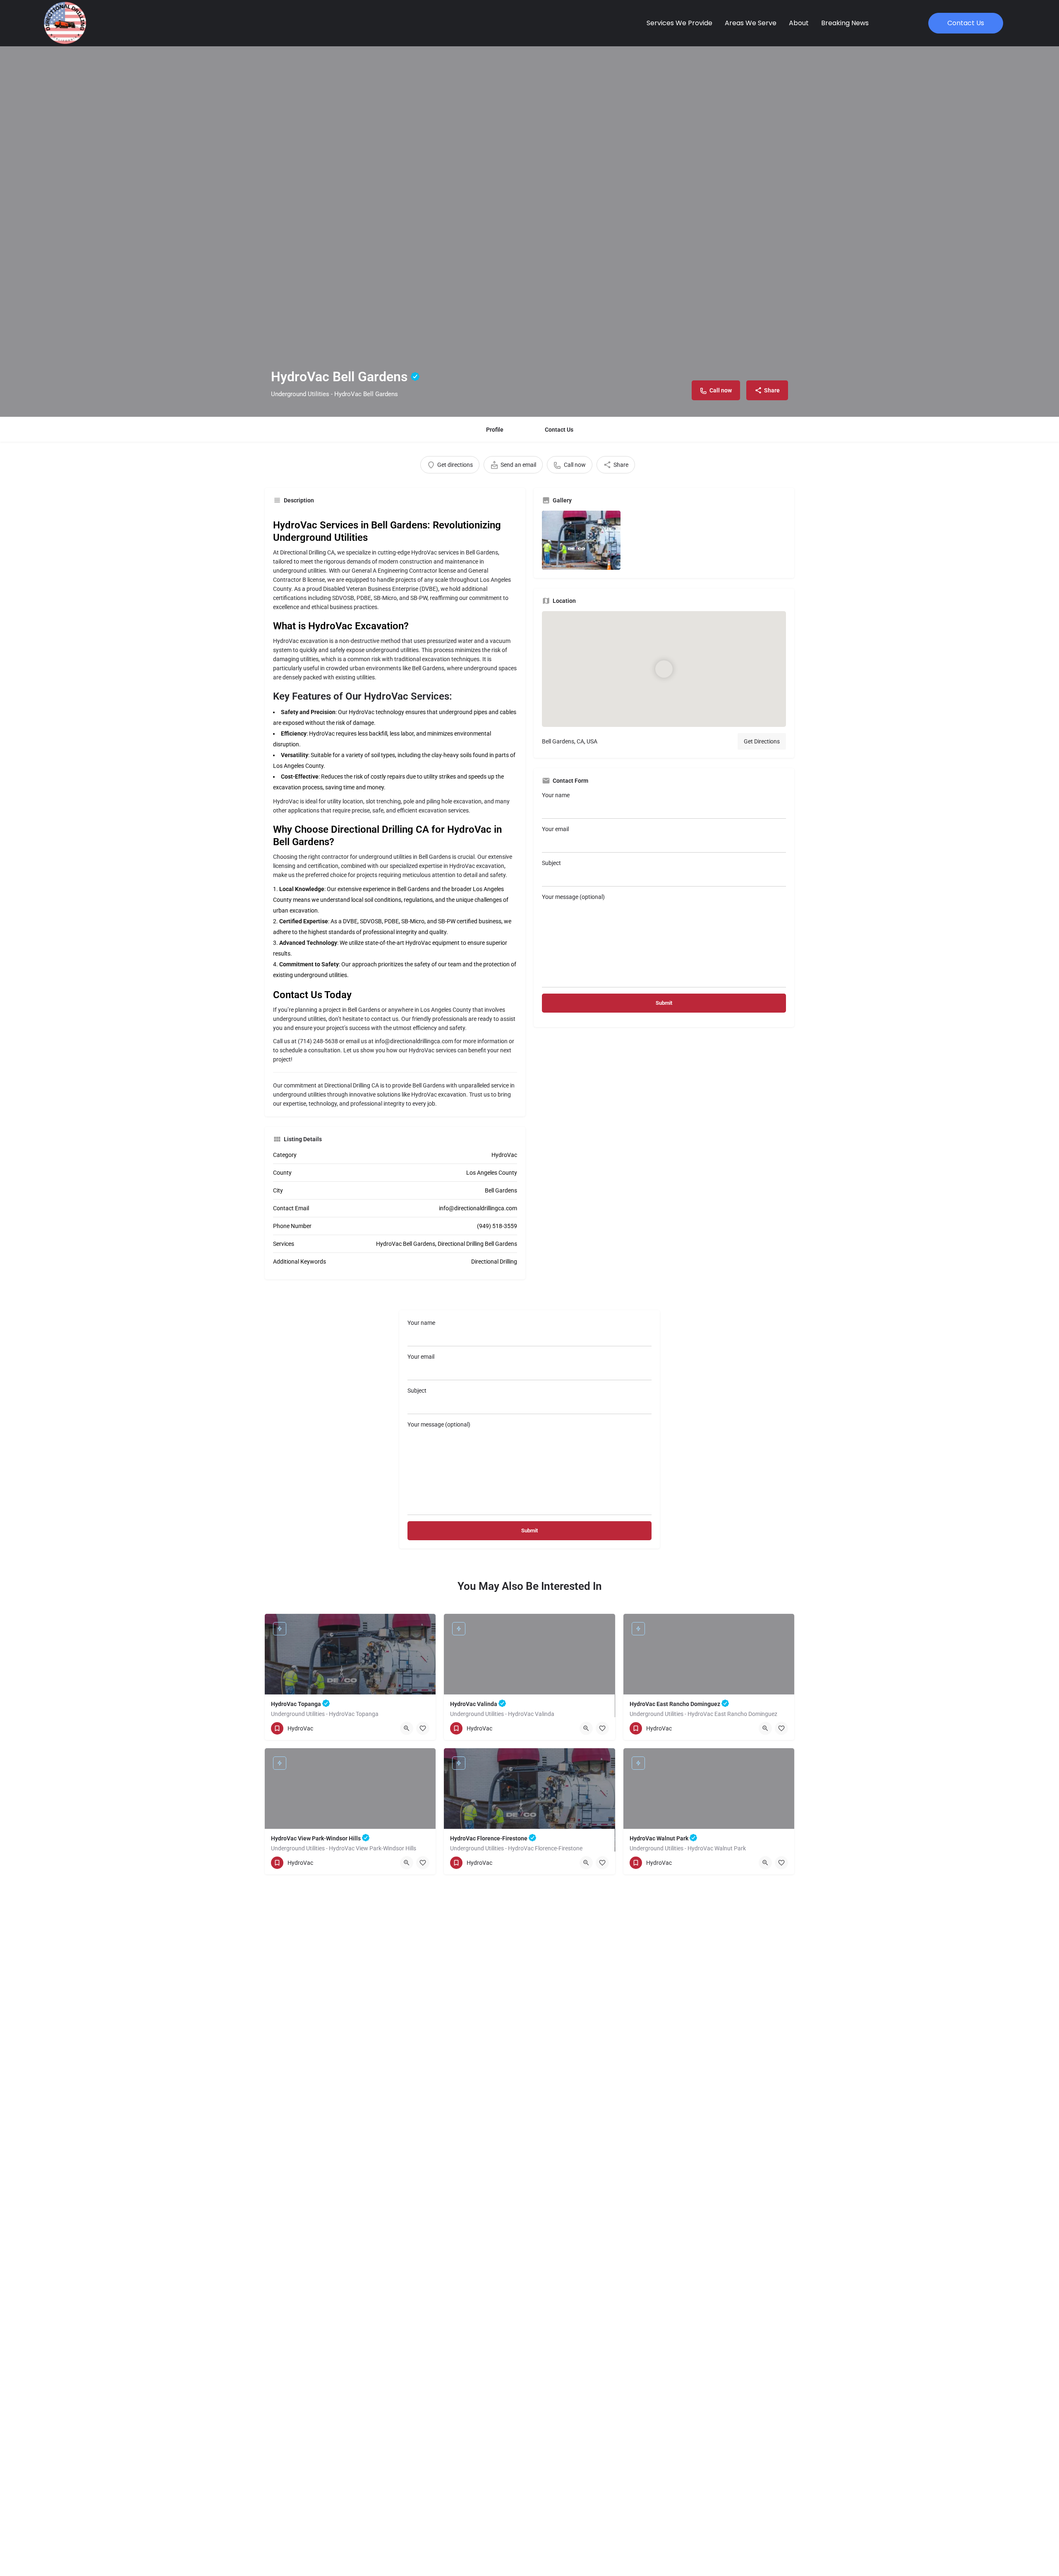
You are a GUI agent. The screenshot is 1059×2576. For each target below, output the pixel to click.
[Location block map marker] (664, 669)
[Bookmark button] (423, 1728)
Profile (495, 430)
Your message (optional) (573, 897)
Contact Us (559, 430)
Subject (551, 863)
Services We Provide (679, 23)
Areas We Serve (751, 23)
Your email (555, 829)
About (799, 23)
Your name (556, 795)
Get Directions (762, 741)
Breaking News (845, 23)
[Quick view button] (407, 1728)
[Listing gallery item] (581, 540)
